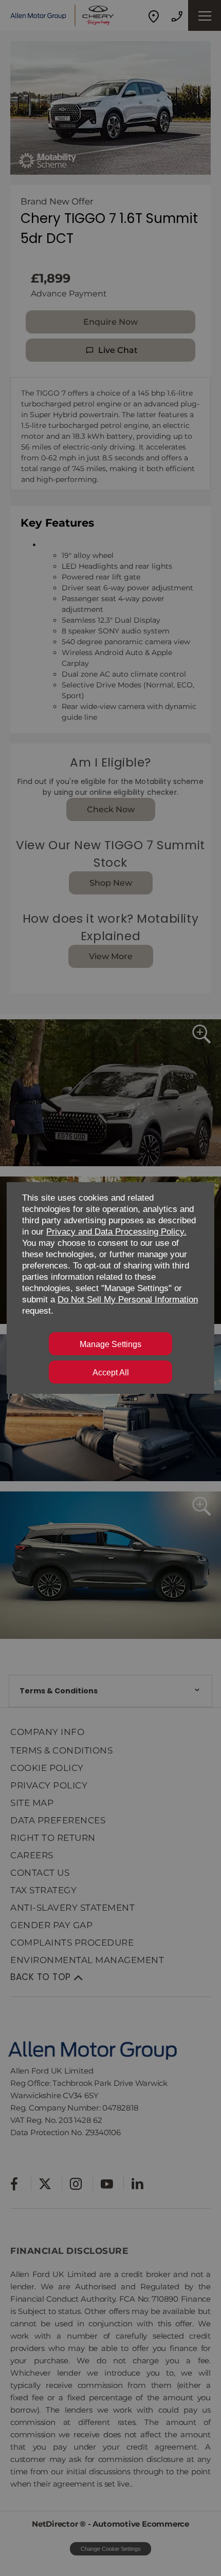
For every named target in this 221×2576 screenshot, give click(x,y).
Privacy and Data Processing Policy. (116, 1232)
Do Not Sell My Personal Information (128, 1300)
